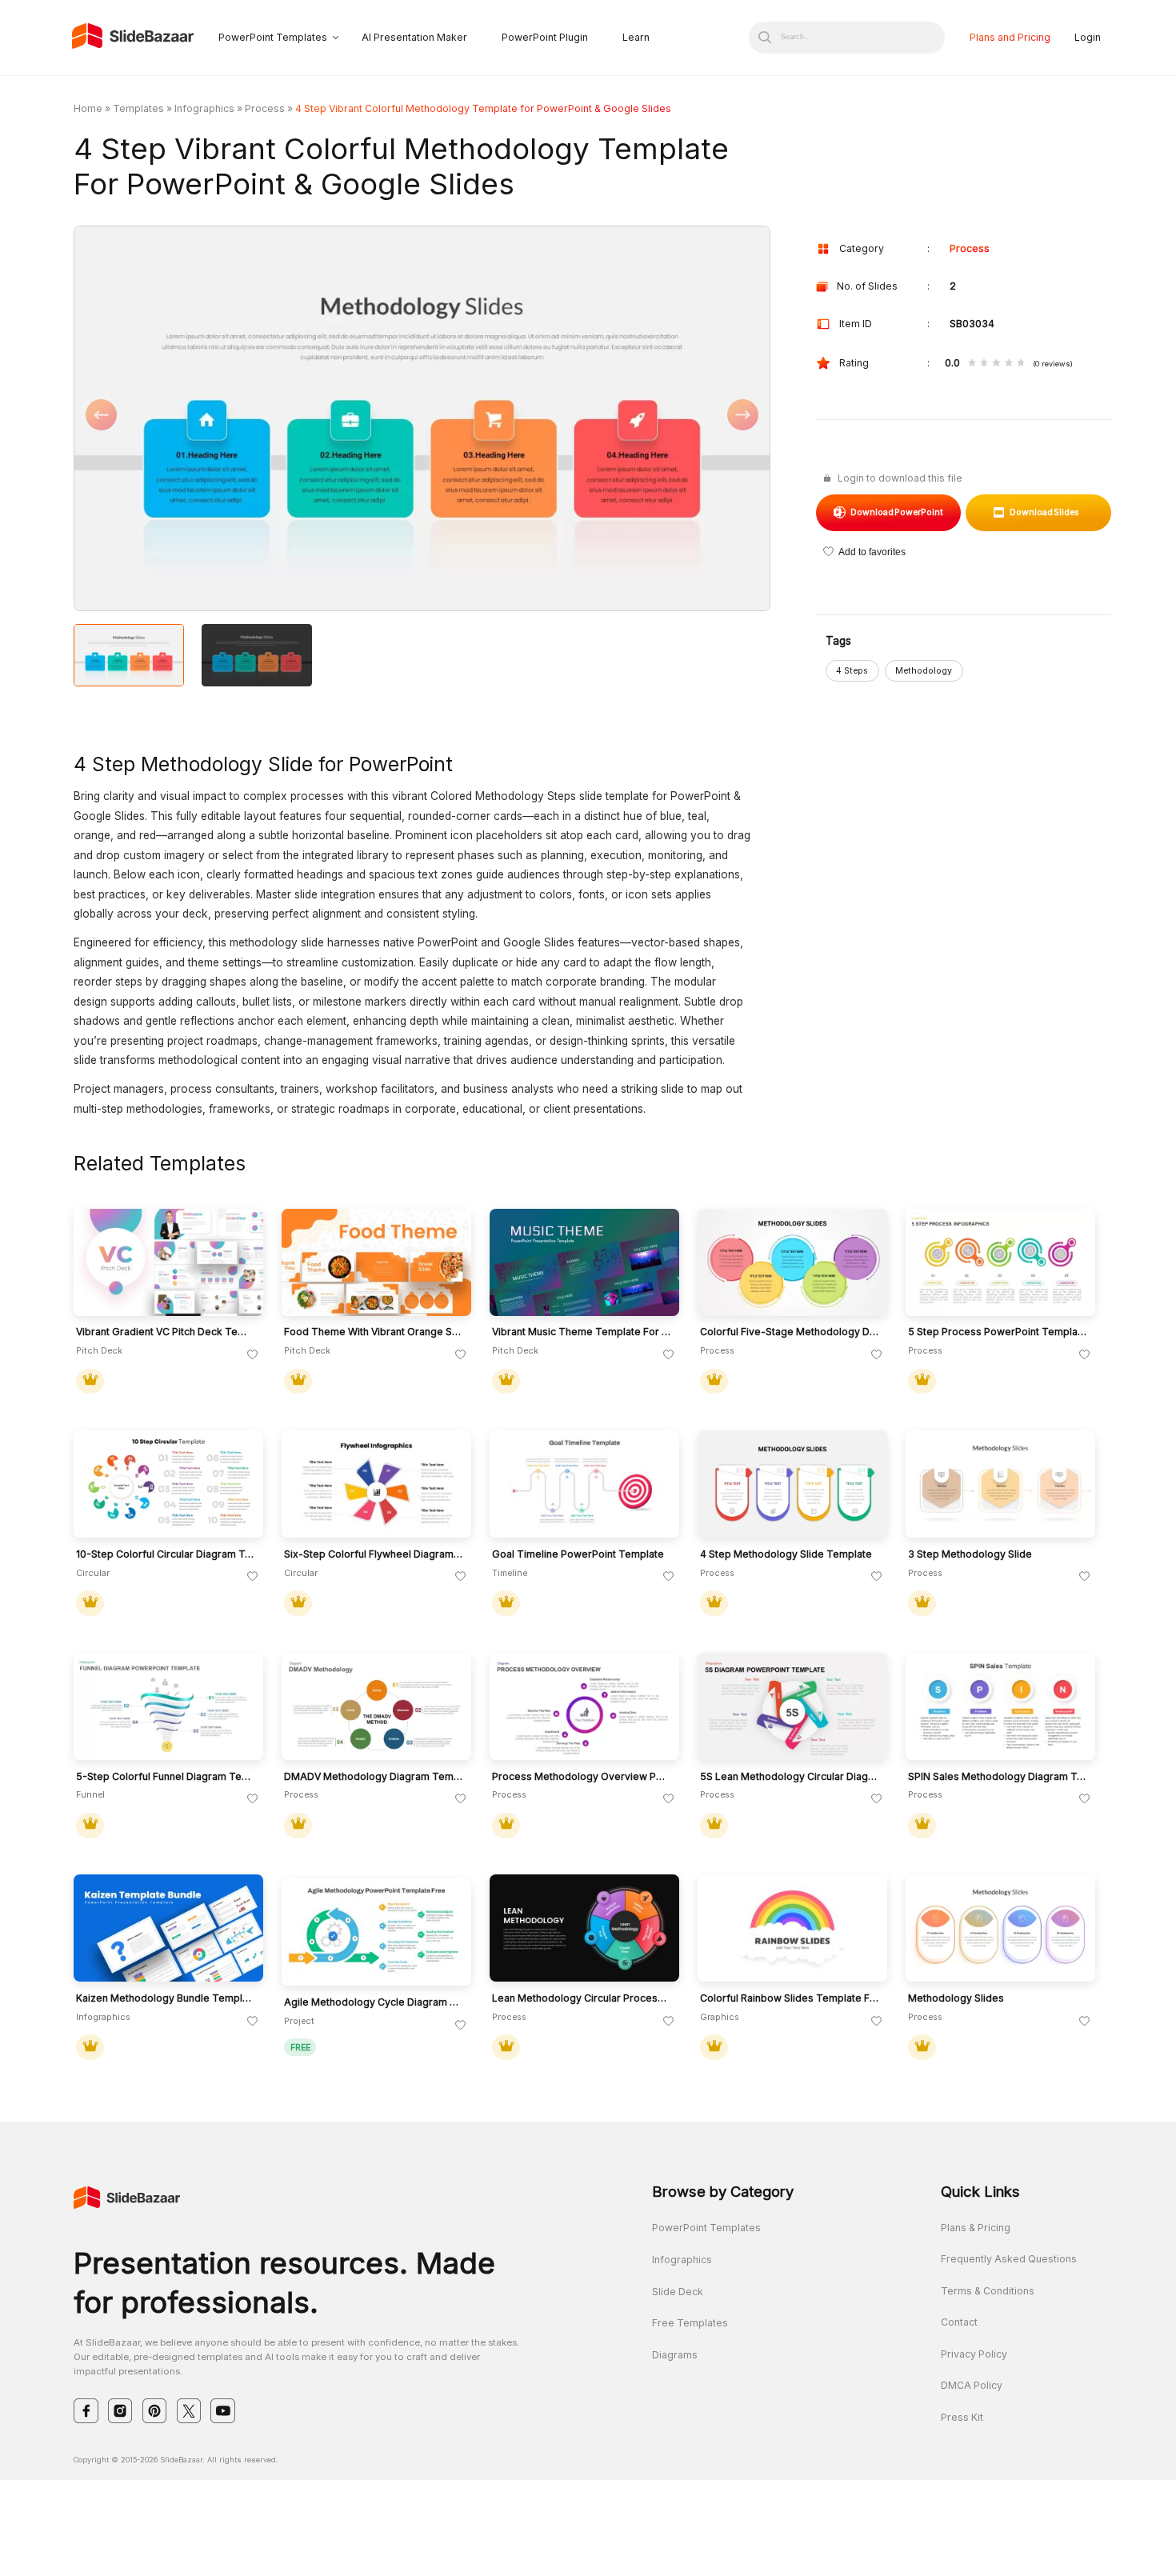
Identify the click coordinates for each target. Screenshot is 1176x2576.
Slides (1045, 512)
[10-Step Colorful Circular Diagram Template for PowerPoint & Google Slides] (168, 1484)
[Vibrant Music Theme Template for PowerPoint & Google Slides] (584, 1262)
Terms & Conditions (988, 2291)
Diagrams (675, 2355)
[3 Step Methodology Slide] (1000, 1484)
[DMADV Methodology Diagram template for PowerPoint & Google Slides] (376, 1706)
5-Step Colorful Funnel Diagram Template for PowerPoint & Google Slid (166, 1777)
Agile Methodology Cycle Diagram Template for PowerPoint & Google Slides (374, 2002)
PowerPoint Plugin (545, 37)
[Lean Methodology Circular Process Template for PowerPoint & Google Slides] (584, 1928)
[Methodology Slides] (1000, 1928)
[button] (248, 420)
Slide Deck (678, 2292)
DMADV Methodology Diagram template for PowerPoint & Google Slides (374, 1777)
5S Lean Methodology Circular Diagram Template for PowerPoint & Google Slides (790, 1777)
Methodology (924, 671)
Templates (138, 108)
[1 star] (972, 364)
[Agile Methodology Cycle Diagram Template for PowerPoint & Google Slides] (376, 1932)
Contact (959, 2322)
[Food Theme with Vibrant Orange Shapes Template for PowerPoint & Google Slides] (376, 1262)
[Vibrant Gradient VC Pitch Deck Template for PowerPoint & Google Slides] (168, 1262)
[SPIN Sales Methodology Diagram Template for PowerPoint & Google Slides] (1000, 1706)
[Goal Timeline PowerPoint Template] (584, 1484)
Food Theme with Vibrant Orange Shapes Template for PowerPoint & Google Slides (374, 1332)
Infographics (204, 108)
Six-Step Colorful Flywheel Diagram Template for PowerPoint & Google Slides (374, 1554)
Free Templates (690, 2323)
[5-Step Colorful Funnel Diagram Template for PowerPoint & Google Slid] (168, 1706)
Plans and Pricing (1010, 37)
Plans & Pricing (976, 2228)
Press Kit (962, 2417)
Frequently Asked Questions (1009, 2259)
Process (265, 108)
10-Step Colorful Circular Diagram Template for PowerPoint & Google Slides (166, 1554)
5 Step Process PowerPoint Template (998, 1332)
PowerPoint (897, 512)
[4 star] (1009, 364)
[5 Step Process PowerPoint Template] (1000, 1262)
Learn (636, 37)
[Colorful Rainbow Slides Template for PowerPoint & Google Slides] (792, 1928)
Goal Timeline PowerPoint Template (578, 1554)
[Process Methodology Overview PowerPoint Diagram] (584, 1706)
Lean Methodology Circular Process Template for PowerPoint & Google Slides (582, 1998)
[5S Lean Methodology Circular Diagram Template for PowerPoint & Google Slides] (792, 1706)
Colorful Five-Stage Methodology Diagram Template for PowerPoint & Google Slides (790, 1332)
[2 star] (984, 364)
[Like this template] (253, 1355)
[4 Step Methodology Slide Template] (792, 1484)
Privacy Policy (974, 2354)
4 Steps (852, 671)
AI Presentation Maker (414, 37)
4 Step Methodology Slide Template (786, 1554)
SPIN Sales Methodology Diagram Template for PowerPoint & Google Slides (998, 1777)
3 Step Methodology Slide (970, 1554)
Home (88, 108)
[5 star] (1021, 364)
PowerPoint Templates (273, 37)
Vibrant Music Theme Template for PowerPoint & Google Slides (582, 1332)
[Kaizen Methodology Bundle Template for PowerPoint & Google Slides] (168, 1928)
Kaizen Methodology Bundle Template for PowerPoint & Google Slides (166, 1998)
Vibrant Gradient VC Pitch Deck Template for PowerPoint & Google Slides (166, 1332)
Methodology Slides (956, 1998)
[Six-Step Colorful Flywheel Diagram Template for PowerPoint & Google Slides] (376, 1484)
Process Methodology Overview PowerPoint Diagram (582, 1777)
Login (1088, 37)
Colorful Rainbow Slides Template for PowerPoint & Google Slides (790, 1998)
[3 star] (996, 364)
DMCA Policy (972, 2385)
